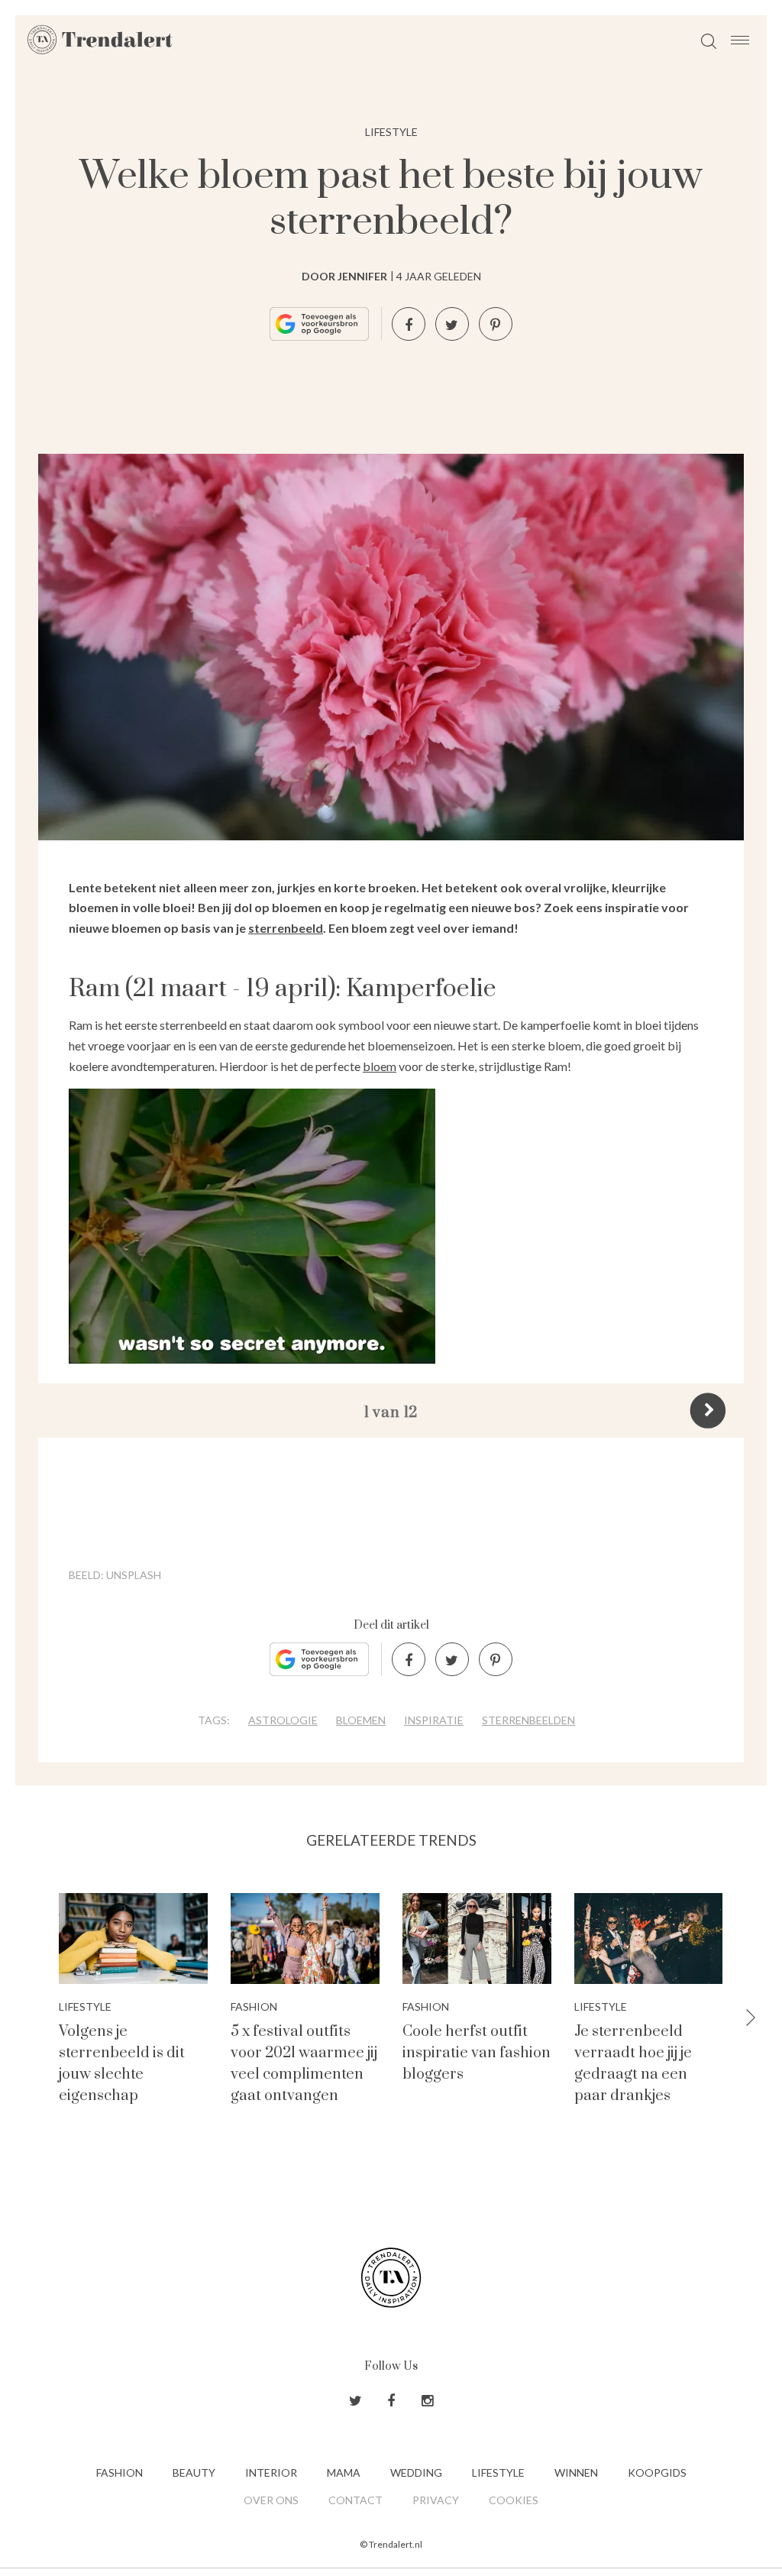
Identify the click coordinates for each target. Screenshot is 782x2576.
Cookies (514, 2500)
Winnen (576, 2472)
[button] (751, 2019)
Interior (271, 2472)
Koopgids (657, 2472)
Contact (355, 2500)
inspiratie (434, 1720)
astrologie (283, 1720)
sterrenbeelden (528, 1720)
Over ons (271, 2500)
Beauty (194, 2472)
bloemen (361, 1720)
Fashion (120, 2472)
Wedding (416, 2472)
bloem (380, 1066)
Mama (344, 2472)
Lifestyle (391, 132)
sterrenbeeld (286, 928)
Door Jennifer (344, 276)
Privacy (436, 2500)
